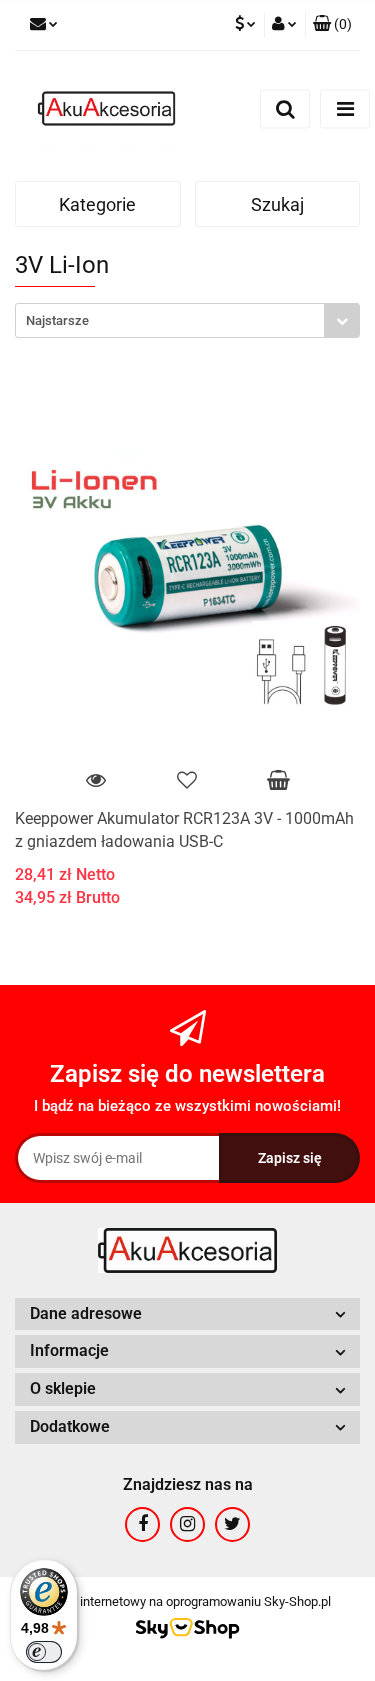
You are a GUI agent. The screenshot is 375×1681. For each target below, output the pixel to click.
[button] (332, 25)
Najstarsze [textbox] (57, 320)
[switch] (44, 1652)
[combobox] (187, 320)
